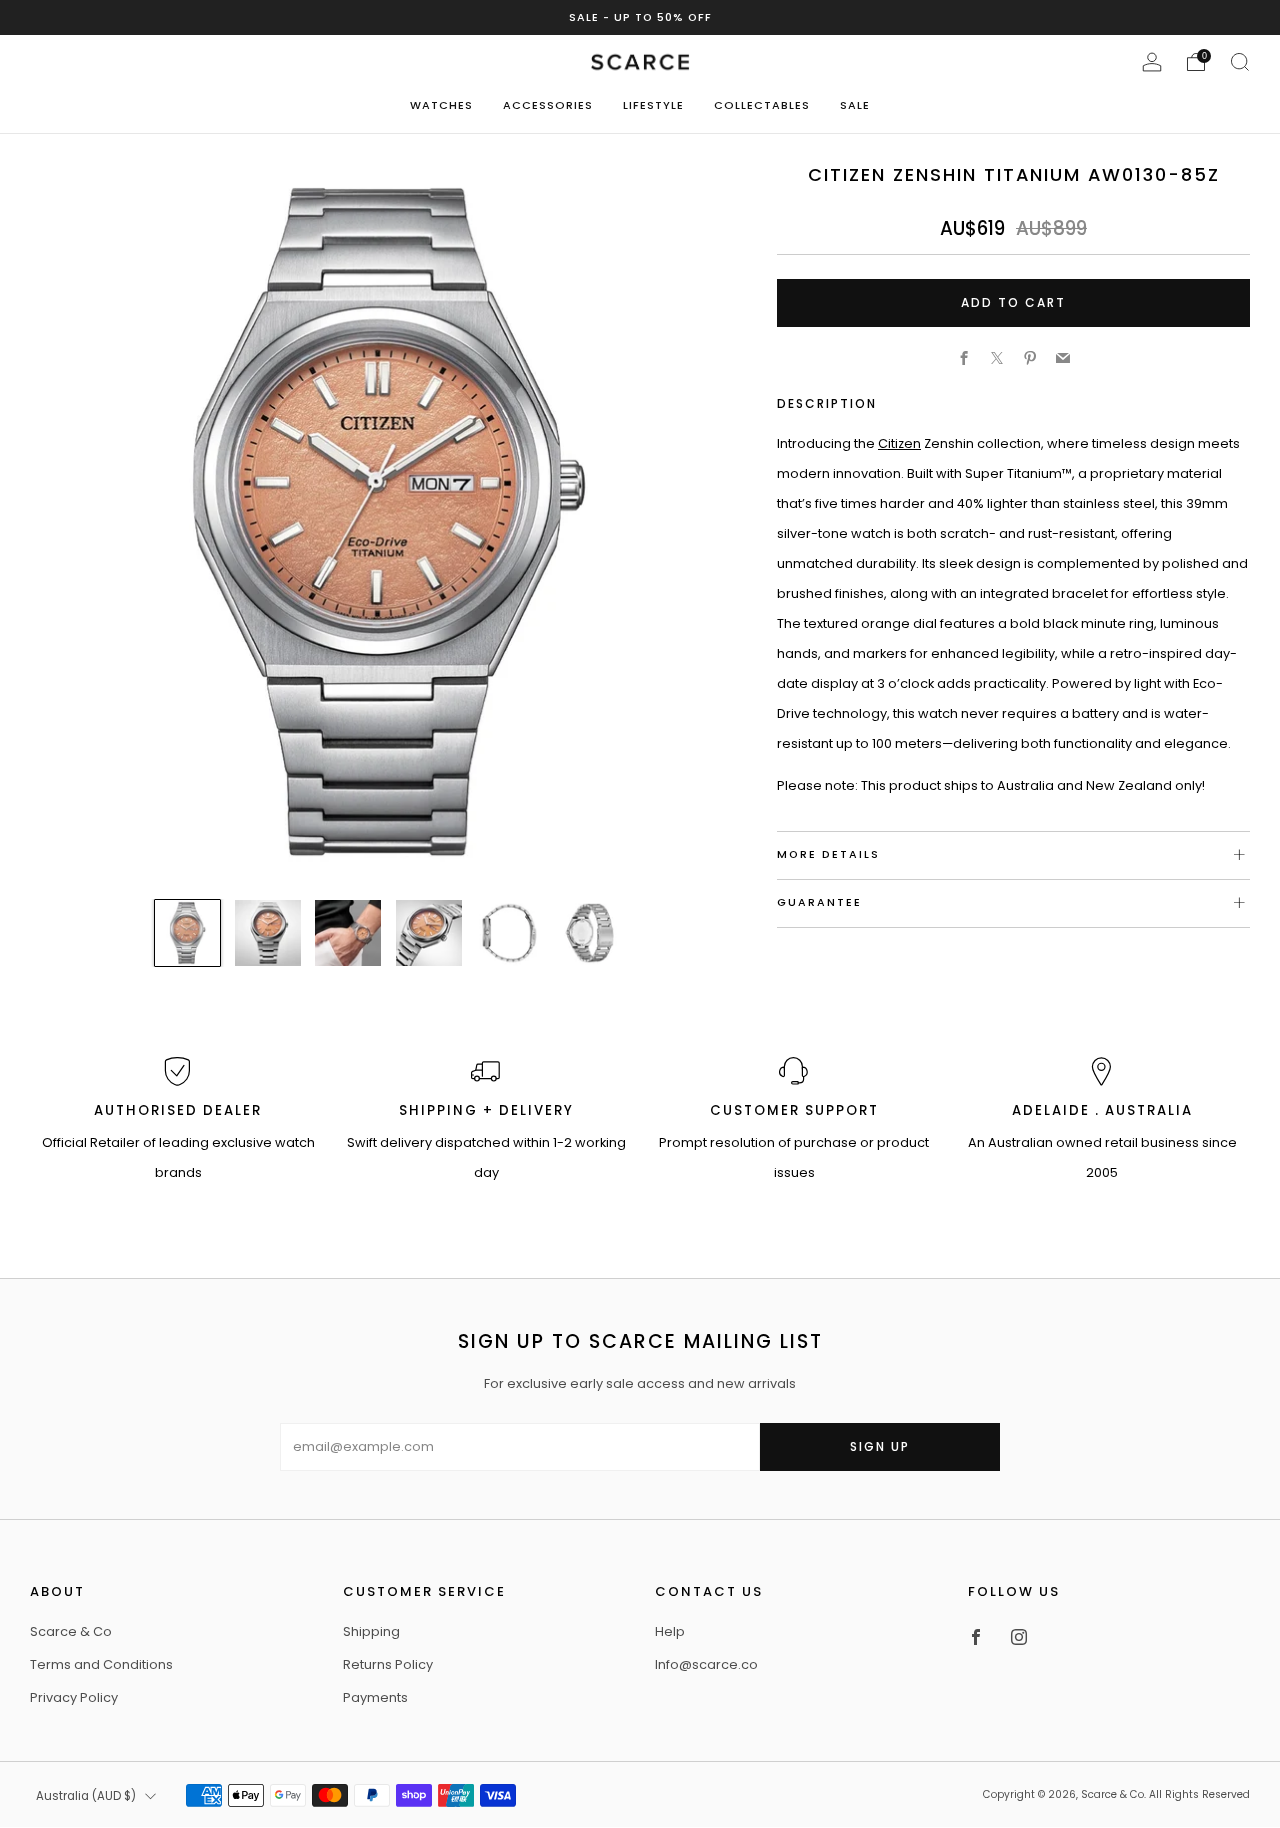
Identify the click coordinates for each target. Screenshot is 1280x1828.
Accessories (548, 105)
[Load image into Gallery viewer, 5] (509, 933)
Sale (855, 105)
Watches (441, 105)
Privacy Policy (74, 1697)
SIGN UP (880, 1446)
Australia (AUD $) (86, 1796)
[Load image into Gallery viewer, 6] (590, 933)
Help (670, 1631)
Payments (375, 1697)
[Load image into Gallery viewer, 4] (429, 933)
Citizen (899, 442)
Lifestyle (653, 105)
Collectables (762, 105)
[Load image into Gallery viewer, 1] (188, 933)
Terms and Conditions (101, 1664)
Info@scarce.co (706, 1664)
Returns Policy (388, 1664)
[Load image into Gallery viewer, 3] (348, 933)
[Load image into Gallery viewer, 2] (268, 933)
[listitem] (640, 17)
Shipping (371, 1631)
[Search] (1240, 62)
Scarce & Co (71, 1631)
